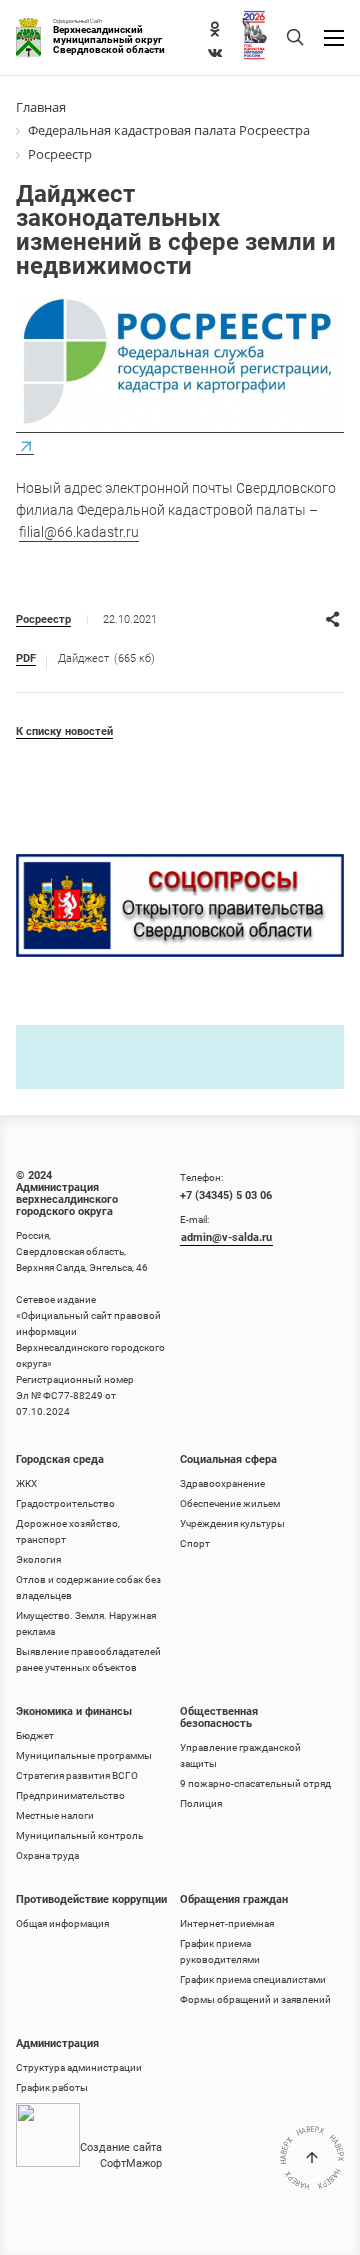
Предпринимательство (70, 1795)
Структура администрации (79, 2067)
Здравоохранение (222, 1483)
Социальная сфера (228, 1459)
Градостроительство (65, 1503)
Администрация (57, 2043)
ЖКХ (26, 1483)
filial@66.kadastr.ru (79, 532)
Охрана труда (47, 1855)
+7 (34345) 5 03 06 (226, 1195)
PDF (26, 658)
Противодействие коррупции (91, 1899)
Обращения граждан (234, 1899)
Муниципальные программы (84, 1755)
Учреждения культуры (232, 1523)
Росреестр (43, 619)
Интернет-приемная (227, 1923)
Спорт (195, 1543)
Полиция (201, 1803)
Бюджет (35, 1735)
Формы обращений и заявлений (255, 1999)
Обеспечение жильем (230, 1503)
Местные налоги (55, 1815)
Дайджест (106, 658)
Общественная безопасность (219, 1717)
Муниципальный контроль (79, 1835)
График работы (52, 2087)
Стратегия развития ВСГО (77, 1775)
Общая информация (62, 1923)
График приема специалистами (253, 1979)
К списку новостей (64, 731)
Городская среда (60, 1459)
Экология (38, 1559)
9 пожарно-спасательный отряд (255, 1783)
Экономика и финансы (74, 1711)
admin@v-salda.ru (226, 1237)
